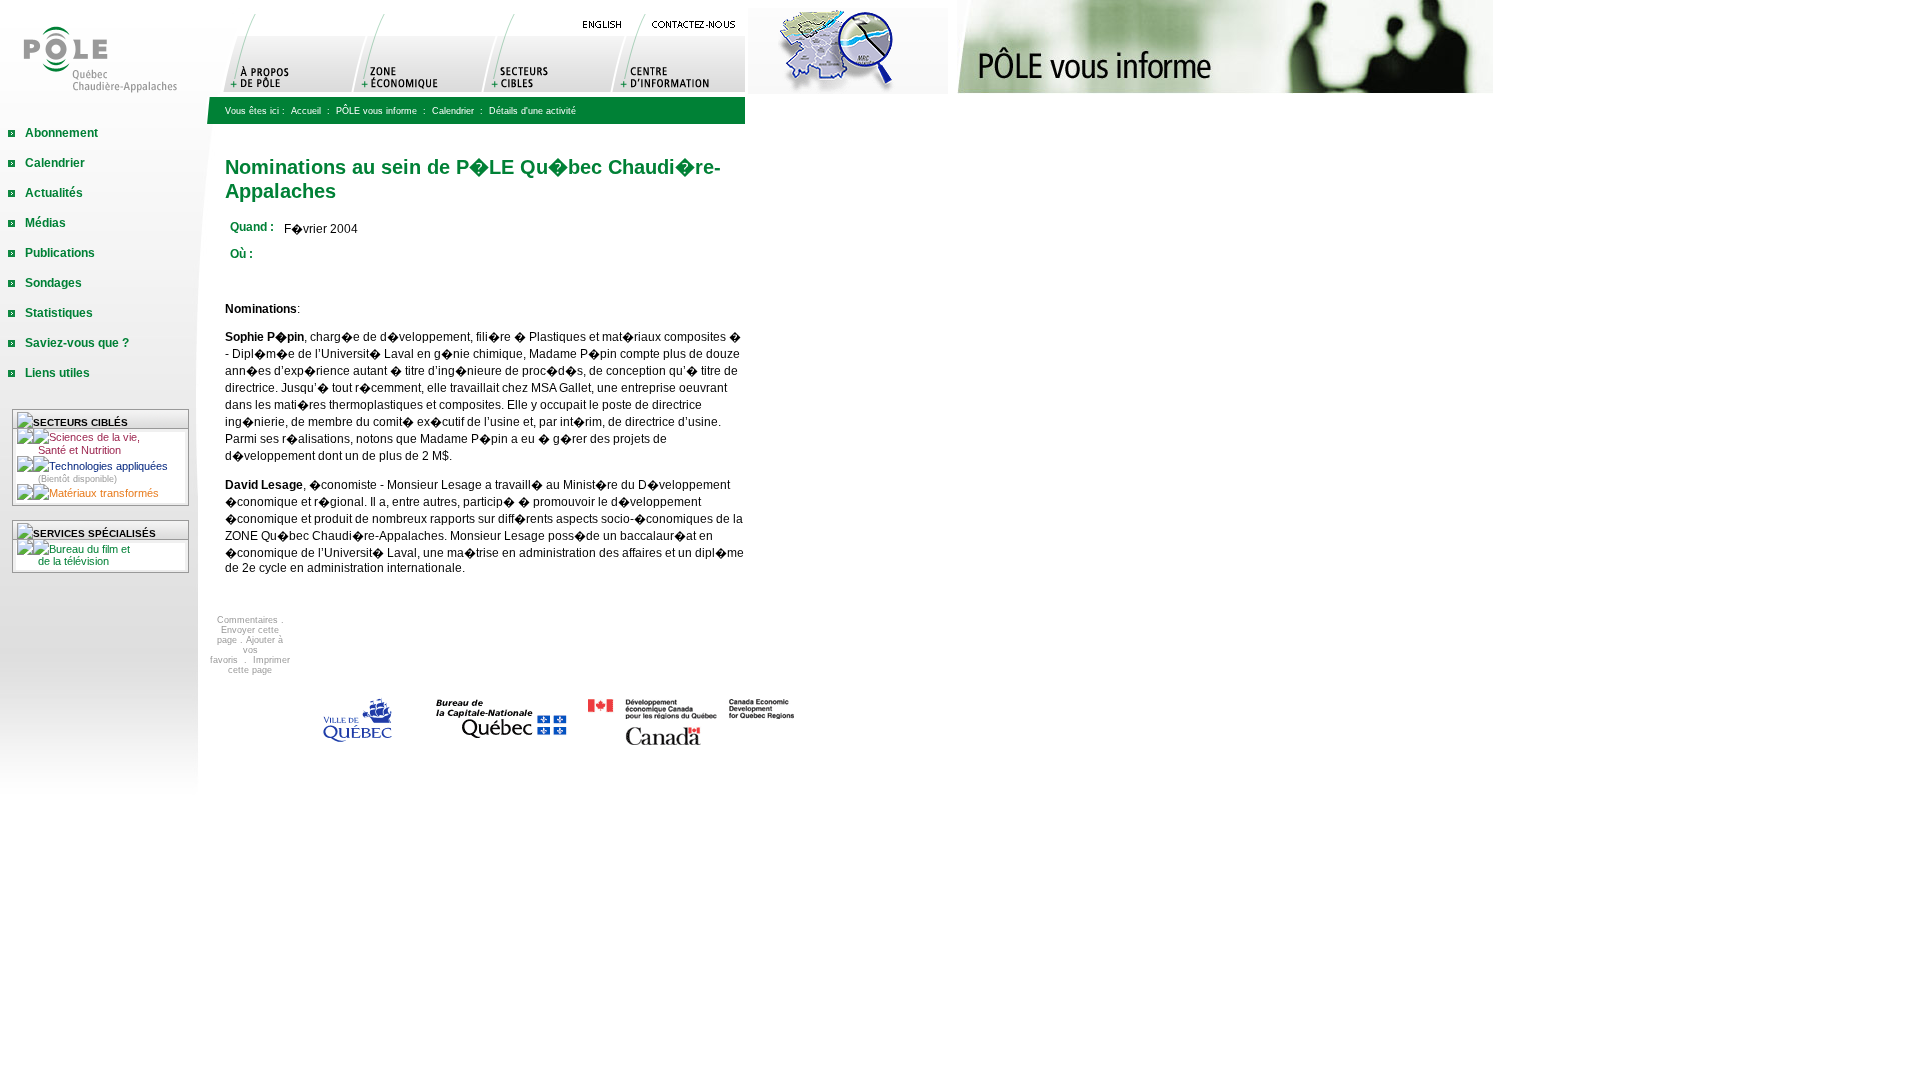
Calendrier (453, 111)
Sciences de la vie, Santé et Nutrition (78, 443)
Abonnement (61, 133)
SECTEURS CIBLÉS (80, 422)
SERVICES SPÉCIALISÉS (94, 533)
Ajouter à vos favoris (246, 650)
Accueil (306, 111)
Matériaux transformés (104, 493)
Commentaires (247, 620)
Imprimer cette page (259, 665)
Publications (60, 253)
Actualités (54, 193)
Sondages (53, 283)
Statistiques (59, 313)
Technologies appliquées (103, 472)
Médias (45, 223)
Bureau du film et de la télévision (73, 555)
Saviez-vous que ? (77, 343)
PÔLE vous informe (376, 111)
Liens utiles (57, 373)
